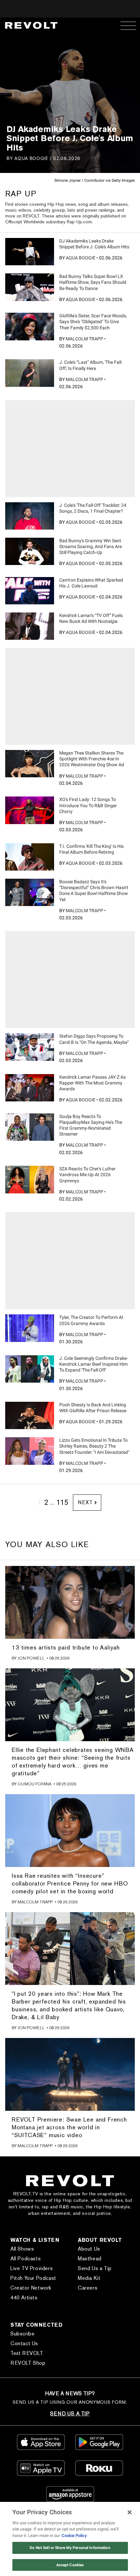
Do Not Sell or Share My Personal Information (70, 2548)
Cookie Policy (74, 2536)
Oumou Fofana (35, 1784)
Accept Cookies (70, 2565)
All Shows (22, 2249)
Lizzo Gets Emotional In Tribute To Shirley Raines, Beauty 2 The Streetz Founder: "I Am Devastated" (94, 1446)
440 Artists (24, 2298)
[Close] (130, 2512)
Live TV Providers (32, 2268)
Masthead (90, 2259)
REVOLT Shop (28, 2363)
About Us (89, 2249)
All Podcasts (26, 2259)
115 (62, 1502)
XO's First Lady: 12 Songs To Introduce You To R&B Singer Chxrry (88, 805)
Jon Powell (31, 1658)
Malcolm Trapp (84, 339)
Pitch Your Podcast (33, 2278)
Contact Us (24, 2343)
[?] (30, 252)
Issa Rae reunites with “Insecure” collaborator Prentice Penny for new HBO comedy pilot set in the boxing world (70, 1883)
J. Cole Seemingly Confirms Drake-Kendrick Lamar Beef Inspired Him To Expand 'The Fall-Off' (94, 1364)
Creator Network (31, 2288)
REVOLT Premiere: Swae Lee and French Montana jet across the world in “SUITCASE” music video (69, 2127)
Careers (88, 2288)
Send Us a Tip (95, 2268)
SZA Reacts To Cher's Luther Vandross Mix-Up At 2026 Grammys (87, 1175)
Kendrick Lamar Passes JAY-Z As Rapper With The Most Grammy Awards (92, 1083)
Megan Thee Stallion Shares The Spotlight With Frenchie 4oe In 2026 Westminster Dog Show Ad (92, 759)
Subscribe (22, 2334)
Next (85, 1502)
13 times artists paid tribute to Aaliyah (66, 1647)
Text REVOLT (27, 2353)
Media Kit (89, 2278)
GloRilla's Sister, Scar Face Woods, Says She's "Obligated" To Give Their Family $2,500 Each (93, 322)
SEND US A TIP (70, 2414)
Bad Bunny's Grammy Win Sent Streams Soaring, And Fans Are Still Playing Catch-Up (91, 546)
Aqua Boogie (31, 158)
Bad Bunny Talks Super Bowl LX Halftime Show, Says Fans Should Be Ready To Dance (93, 282)
